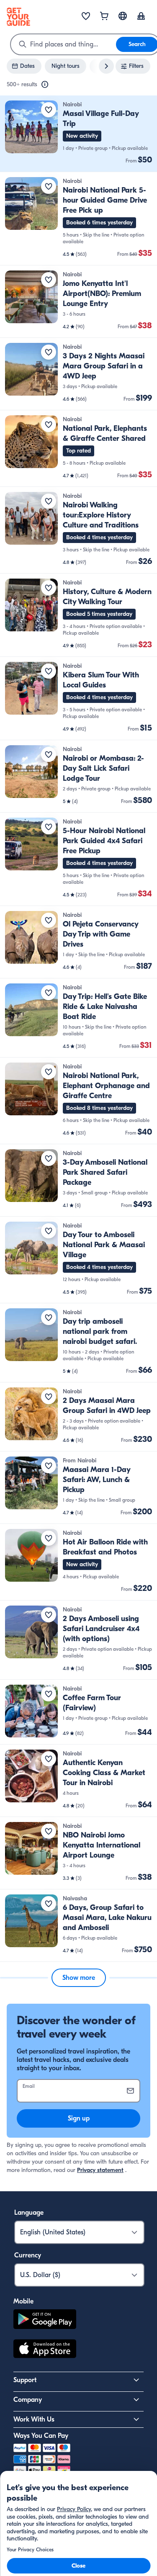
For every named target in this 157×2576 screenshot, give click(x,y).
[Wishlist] (86, 17)
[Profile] (141, 17)
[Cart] (104, 17)
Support (25, 2380)
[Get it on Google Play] (45, 2320)
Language (29, 2213)
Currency (28, 2255)
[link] (78, 134)
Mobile (23, 2301)
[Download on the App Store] (45, 2350)
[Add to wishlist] (49, 110)
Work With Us (34, 2419)
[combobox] (63, 44)
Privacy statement (100, 2170)
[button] (78, 134)
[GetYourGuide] (18, 17)
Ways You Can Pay (41, 2436)
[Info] (45, 85)
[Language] (123, 16)
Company (28, 2400)
